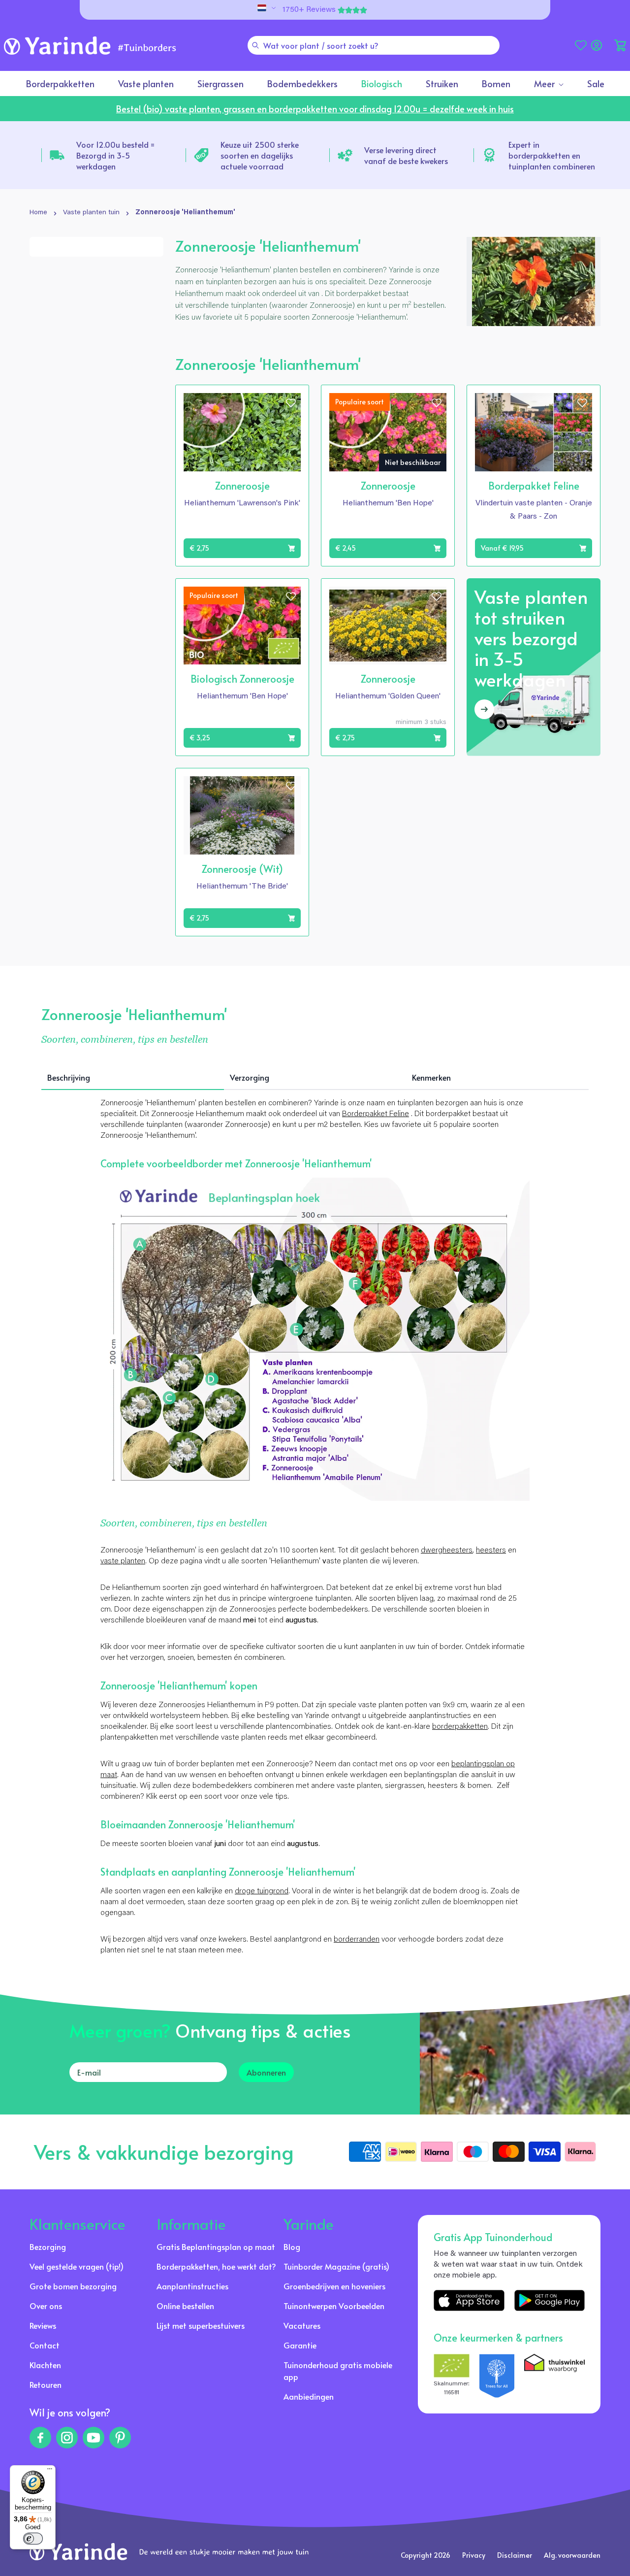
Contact (45, 2345)
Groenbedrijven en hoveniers (334, 2286)
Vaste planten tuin (91, 213)
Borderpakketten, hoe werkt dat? (216, 2266)
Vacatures (302, 2325)
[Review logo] (497, 2376)
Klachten (45, 2365)
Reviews (43, 2325)
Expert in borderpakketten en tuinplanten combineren (552, 155)
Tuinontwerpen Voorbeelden (334, 2306)
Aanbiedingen (309, 2396)
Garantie (300, 2345)
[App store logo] (469, 2301)
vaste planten (123, 1561)
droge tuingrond (262, 1891)
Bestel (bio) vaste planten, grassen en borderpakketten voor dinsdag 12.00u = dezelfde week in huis (315, 109)
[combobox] (374, 45)
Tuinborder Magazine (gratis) (336, 2266)
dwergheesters (447, 1551)
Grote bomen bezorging (73, 2286)
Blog (292, 2246)
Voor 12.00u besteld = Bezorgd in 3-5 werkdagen (115, 155)
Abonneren (266, 2072)
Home (38, 213)
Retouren (46, 2384)
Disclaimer (515, 2555)
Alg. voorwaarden (572, 2555)
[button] (620, 45)
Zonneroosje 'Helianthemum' (185, 213)
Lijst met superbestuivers (201, 2325)
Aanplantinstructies (192, 2286)
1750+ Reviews (309, 10)
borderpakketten (460, 1727)
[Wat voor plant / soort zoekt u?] (255, 45)
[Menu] (50, 2471)
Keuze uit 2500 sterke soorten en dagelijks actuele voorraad (260, 155)
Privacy (474, 2555)
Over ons (46, 2306)
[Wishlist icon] (291, 403)
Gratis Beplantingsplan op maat (216, 2246)
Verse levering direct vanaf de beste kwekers (406, 155)
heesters (491, 1551)
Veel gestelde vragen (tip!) (77, 2266)
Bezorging (48, 2246)
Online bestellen (185, 2306)
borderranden (357, 1940)
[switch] (33, 2539)
